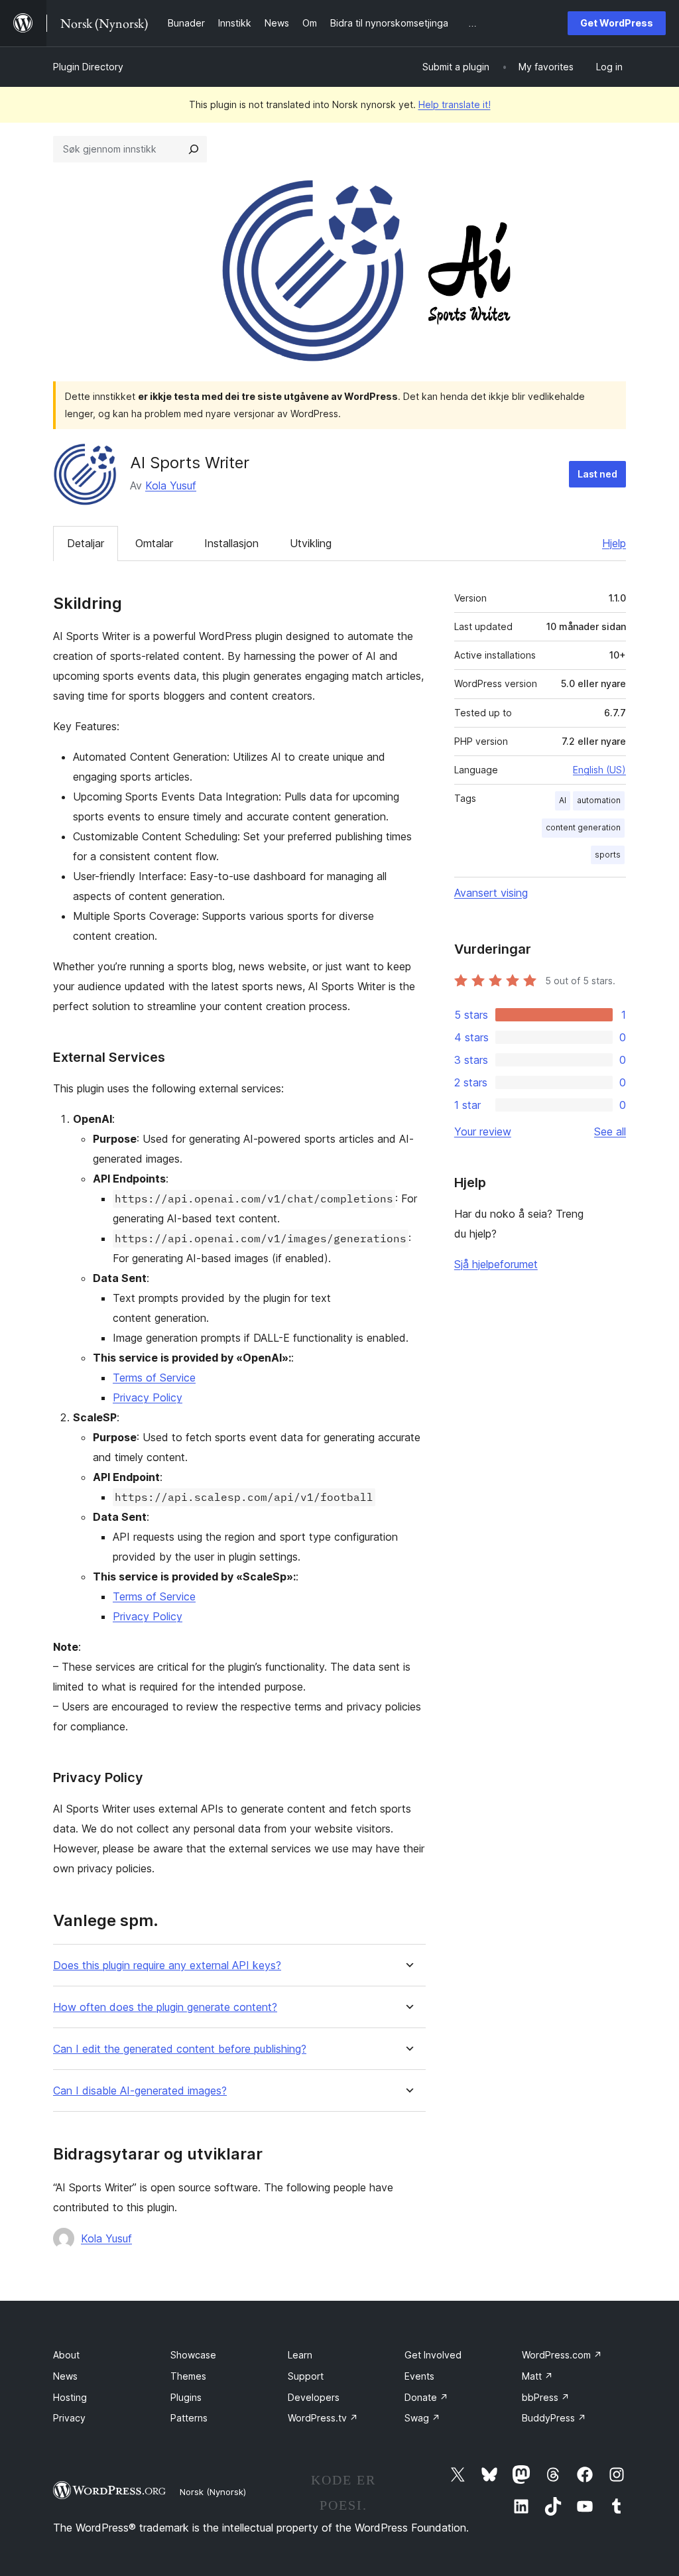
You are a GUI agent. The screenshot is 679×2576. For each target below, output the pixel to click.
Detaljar (86, 543)
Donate (426, 2397)
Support (306, 2376)
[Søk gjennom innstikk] (194, 149)
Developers (314, 2397)
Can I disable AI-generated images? (140, 2091)
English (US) (599, 770)
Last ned (597, 474)
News (65, 2376)
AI (563, 800)
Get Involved (433, 2355)
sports (608, 855)
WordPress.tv (323, 2418)
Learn (300, 2355)
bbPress (546, 2397)
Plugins (186, 2397)
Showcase (193, 2355)
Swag (422, 2418)
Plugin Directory (88, 67)
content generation (583, 827)
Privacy (69, 2418)
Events (419, 2376)
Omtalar (154, 543)
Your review (483, 1131)
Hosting (70, 2397)
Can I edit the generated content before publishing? (180, 2049)
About (66, 2355)
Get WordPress (617, 23)
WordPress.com (562, 2355)
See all (610, 1131)
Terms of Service (154, 1378)
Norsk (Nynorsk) (213, 2492)
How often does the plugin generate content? (165, 2007)
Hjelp (614, 543)
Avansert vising (491, 893)
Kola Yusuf (171, 485)
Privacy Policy (148, 1397)
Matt (537, 2376)
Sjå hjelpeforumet (496, 1264)
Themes (188, 2376)
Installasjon (231, 543)
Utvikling (311, 543)
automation (599, 800)
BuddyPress (554, 2418)
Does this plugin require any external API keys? (167, 1965)
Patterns (189, 2418)
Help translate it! (455, 104)
